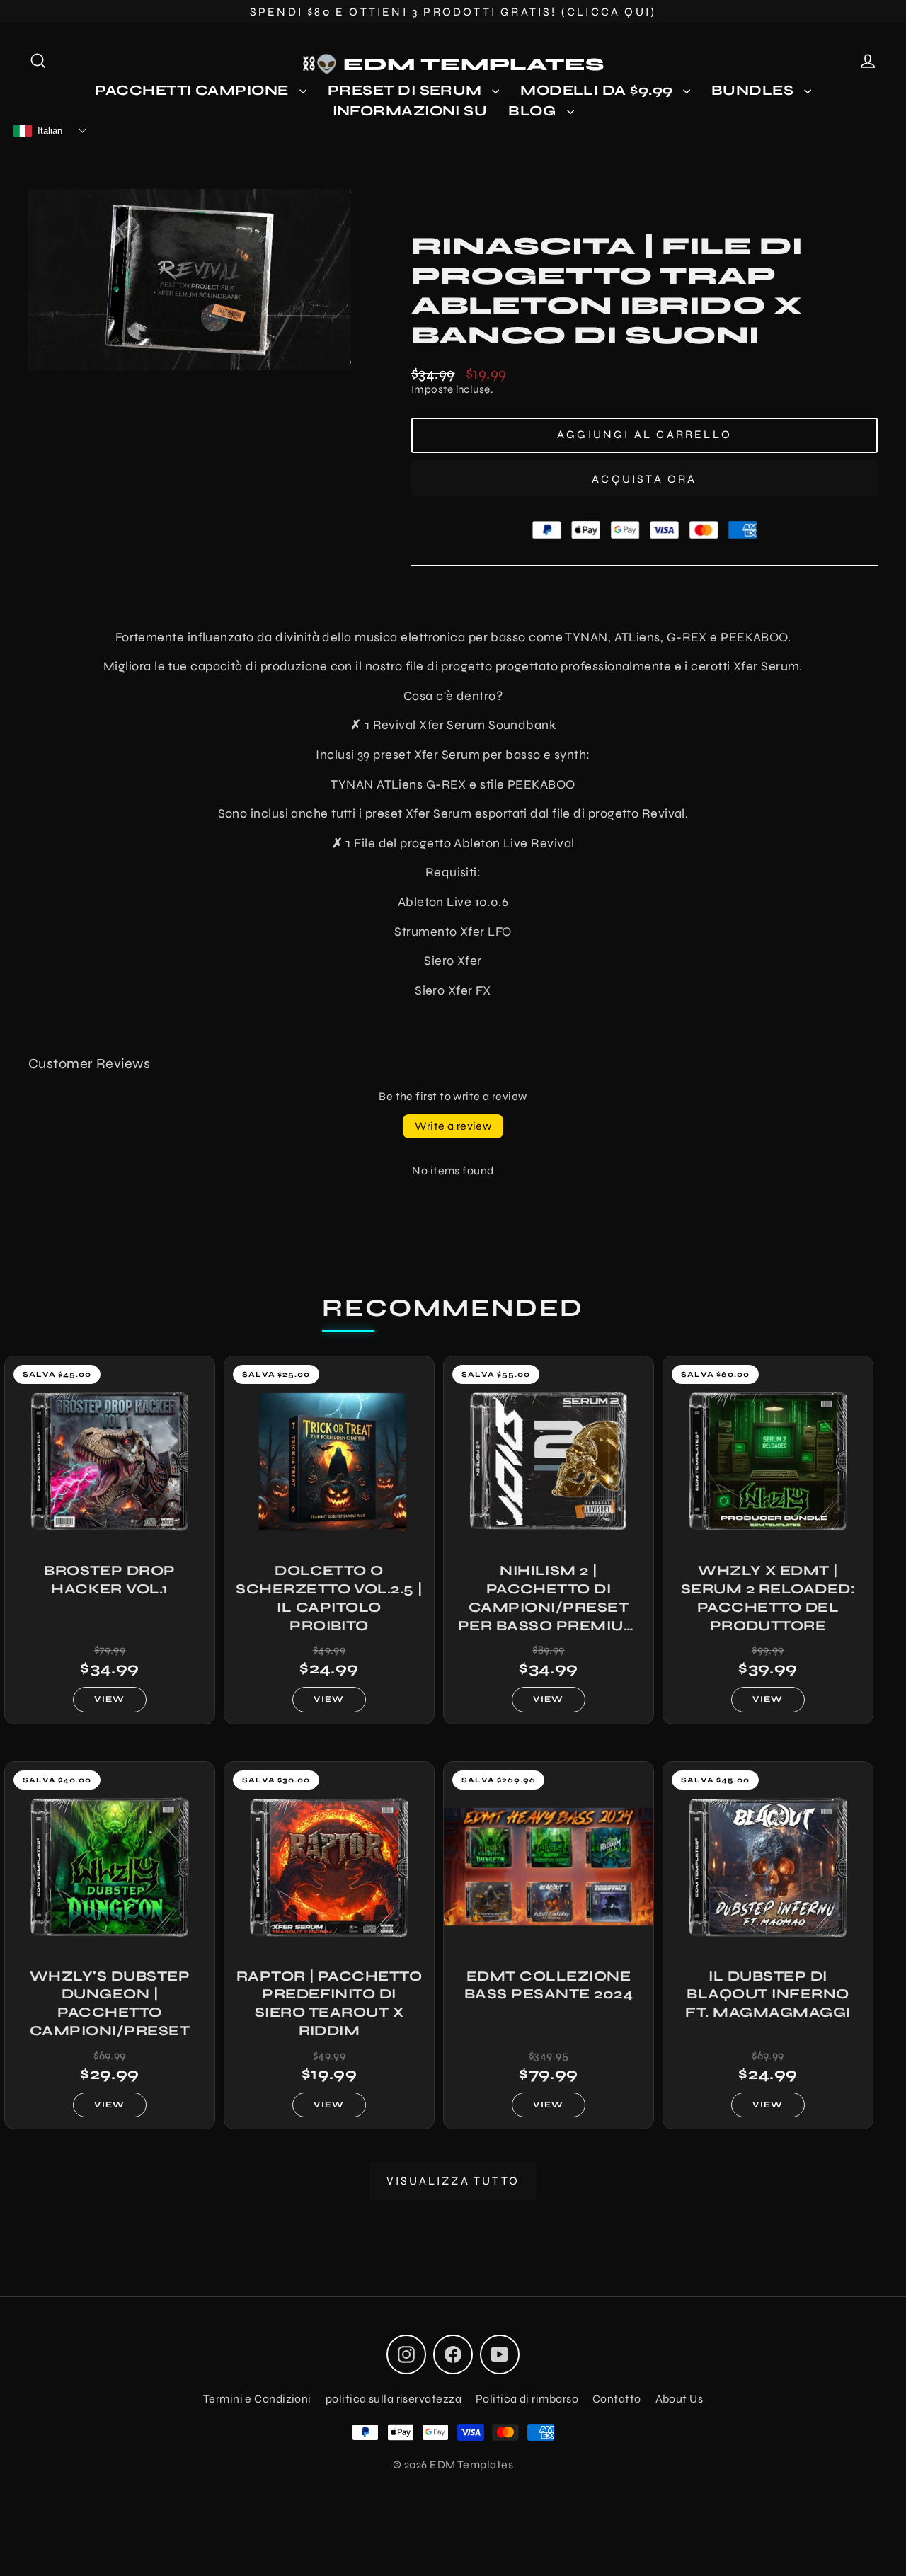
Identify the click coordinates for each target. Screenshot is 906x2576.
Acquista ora (644, 479)
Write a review (453, 1126)
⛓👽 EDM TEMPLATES (453, 64)
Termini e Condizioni (257, 2399)
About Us (679, 2399)
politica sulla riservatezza (394, 2399)
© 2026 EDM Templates (453, 2465)
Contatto (617, 2399)
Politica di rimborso (527, 2399)
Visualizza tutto (453, 2181)
